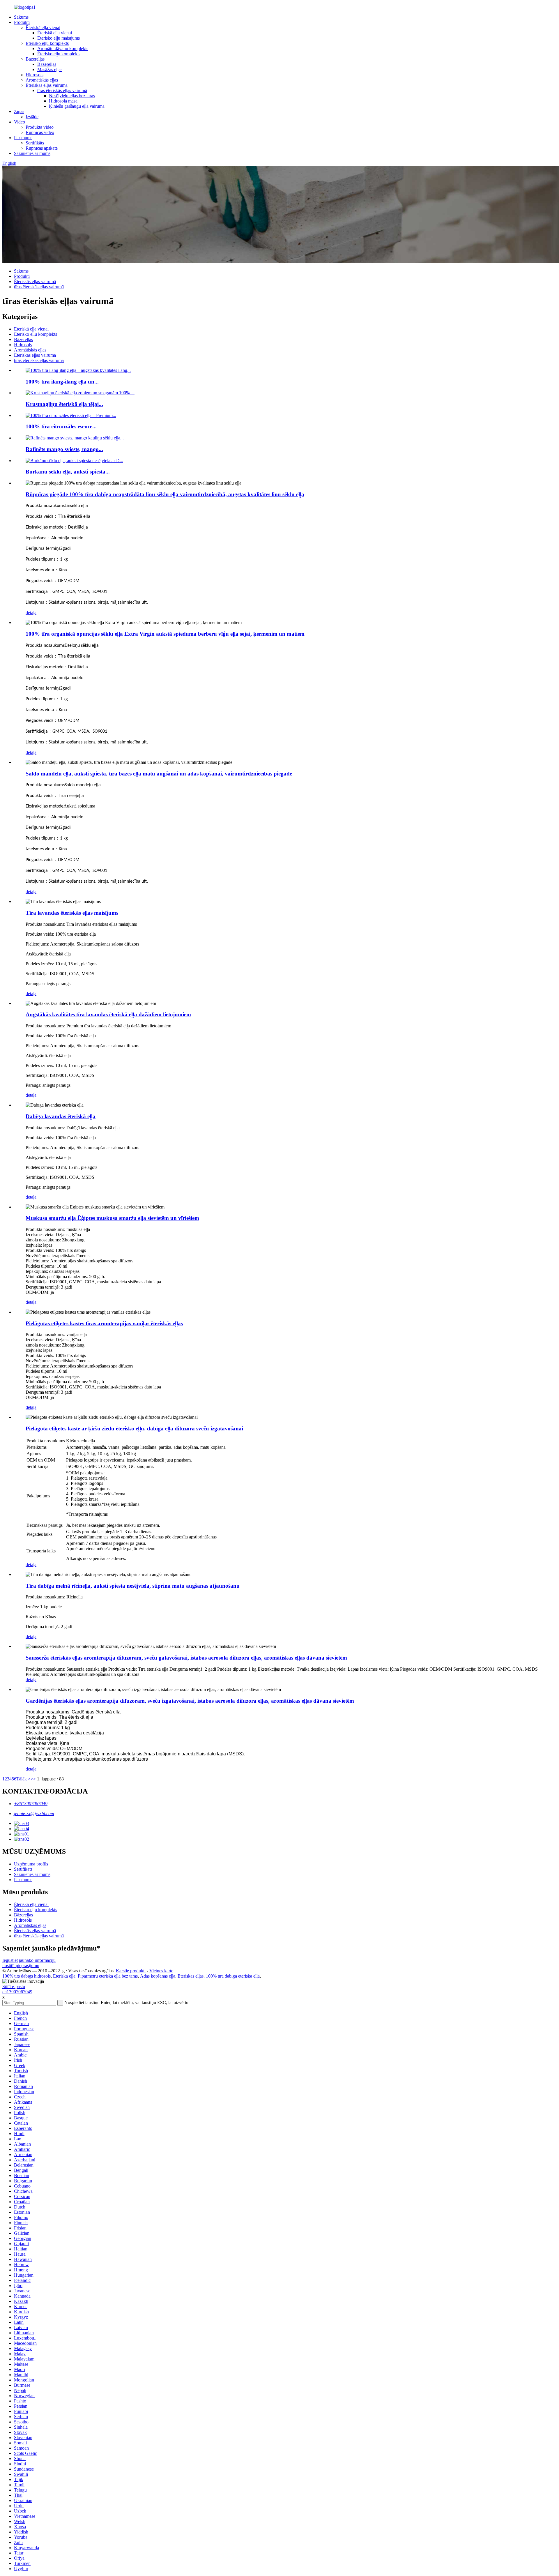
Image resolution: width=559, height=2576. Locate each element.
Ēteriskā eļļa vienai (43, 28)
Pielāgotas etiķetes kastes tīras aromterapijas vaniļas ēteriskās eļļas (104, 1323)
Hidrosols (35, 75)
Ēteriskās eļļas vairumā (47, 85)
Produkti (22, 22)
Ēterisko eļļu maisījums (59, 38)
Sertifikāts (35, 143)
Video (20, 122)
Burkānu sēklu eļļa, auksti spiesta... (68, 472)
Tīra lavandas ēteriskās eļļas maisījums (72, 913)
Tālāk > (23, 1779)
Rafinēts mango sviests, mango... (64, 449)
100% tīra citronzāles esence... (61, 426)
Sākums (21, 17)
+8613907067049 (31, 1804)
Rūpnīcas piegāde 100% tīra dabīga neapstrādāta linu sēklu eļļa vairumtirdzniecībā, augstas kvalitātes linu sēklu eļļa (165, 494)
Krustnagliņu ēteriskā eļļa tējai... (64, 404)
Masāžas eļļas (50, 69)
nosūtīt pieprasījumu (21, 1965)
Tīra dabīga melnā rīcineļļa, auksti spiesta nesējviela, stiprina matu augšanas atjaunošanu (133, 1586)
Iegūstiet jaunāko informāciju (29, 1960)
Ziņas (19, 111)
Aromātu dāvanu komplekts (63, 48)
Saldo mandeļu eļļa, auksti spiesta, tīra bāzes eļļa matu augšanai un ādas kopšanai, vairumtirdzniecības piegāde (159, 774)
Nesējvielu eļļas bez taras (72, 96)
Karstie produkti (131, 1971)
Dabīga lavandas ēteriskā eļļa (61, 1116)
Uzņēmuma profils (31, 1864)
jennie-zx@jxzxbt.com (34, 1813)
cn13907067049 (17, 1992)
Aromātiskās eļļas (42, 80)
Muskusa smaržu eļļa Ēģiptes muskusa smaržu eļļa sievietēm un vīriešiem (112, 1218)
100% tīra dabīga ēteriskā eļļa (233, 1976)
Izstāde (32, 117)
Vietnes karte (161, 1971)
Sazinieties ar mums (32, 153)
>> (33, 1779)
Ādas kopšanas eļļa (158, 1976)
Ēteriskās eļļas (191, 1976)
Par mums (23, 138)
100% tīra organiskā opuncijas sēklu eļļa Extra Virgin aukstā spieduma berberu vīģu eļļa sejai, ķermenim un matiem (165, 634)
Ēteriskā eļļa (64, 1976)
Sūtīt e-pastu (14, 1986)
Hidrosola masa (63, 101)
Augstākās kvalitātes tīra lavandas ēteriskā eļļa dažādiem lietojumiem (108, 1014)
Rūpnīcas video (40, 132)
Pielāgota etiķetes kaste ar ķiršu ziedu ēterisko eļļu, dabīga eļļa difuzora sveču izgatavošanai (134, 1429)
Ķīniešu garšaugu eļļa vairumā (77, 106)
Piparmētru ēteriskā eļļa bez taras (108, 1976)
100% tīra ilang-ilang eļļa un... (62, 382)
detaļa (31, 613)
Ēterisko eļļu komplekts (47, 43)
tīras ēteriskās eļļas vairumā (62, 90)
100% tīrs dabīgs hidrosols (26, 1976)
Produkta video (40, 127)
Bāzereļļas (35, 59)
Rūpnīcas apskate (42, 148)
